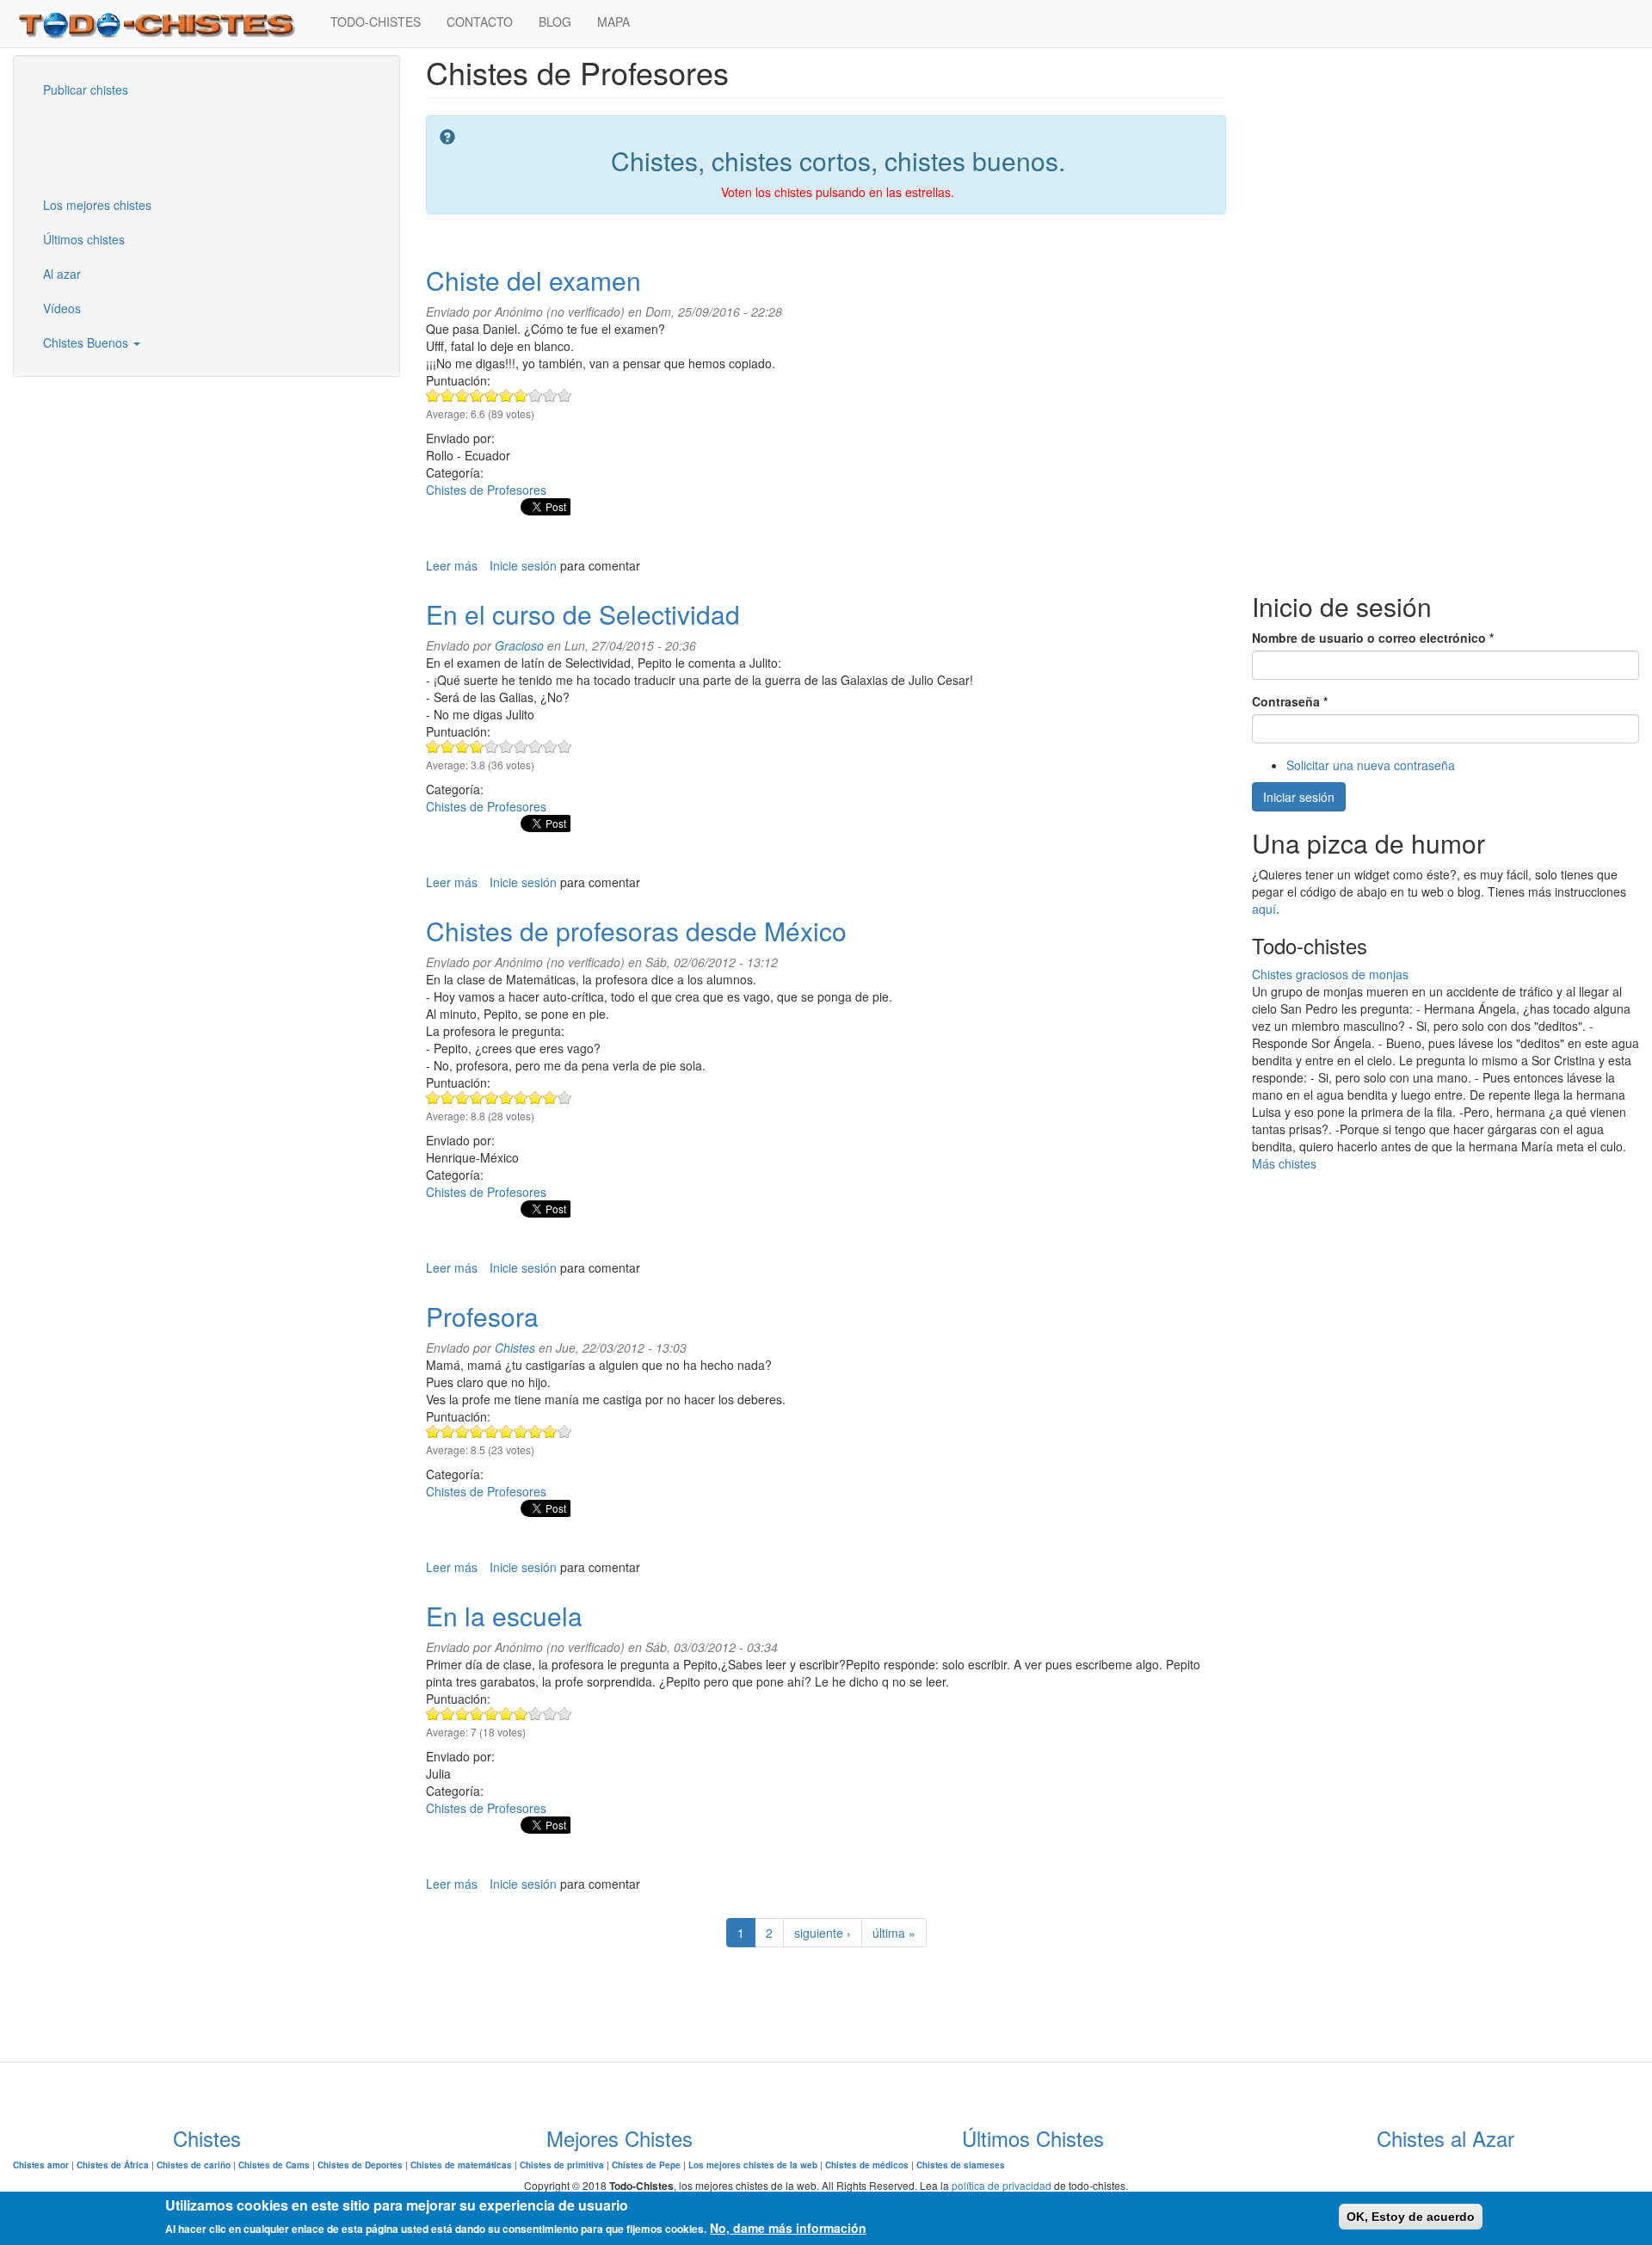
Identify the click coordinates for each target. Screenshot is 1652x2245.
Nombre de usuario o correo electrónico (1373, 638)
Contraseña (1290, 701)
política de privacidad (1002, 2185)
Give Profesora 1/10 (433, 1431)
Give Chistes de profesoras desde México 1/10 (433, 1098)
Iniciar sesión (1299, 797)
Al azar (62, 274)
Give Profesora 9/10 (550, 1431)
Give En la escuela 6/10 (506, 1714)
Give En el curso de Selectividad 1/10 (433, 746)
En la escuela (504, 1616)
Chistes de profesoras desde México (636, 931)
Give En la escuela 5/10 (492, 1714)
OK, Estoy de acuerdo (1411, 2217)
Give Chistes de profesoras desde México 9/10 (550, 1098)
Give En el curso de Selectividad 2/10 (448, 746)
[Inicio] (165, 24)
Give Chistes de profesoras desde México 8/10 (536, 1098)
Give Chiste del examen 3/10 (462, 395)
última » (894, 1933)
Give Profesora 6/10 (506, 1431)
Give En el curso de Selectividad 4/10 (477, 746)
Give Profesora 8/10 (536, 1431)
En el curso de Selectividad (583, 614)
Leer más (452, 565)
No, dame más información (788, 2228)
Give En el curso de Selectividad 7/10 (521, 746)
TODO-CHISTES (376, 22)
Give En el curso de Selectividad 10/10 (565, 746)
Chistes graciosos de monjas (1330, 974)
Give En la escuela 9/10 (550, 1714)
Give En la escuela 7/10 (521, 1714)
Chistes (515, 1348)
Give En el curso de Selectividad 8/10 (536, 746)
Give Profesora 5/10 (492, 1431)
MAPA (613, 22)
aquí (1264, 909)
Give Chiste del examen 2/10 (448, 395)
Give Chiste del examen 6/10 (506, 395)
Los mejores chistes (97, 205)
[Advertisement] (116, 145)
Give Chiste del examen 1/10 (433, 395)
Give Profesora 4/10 (477, 1431)
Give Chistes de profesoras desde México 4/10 (477, 1098)
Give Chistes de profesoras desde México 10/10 (565, 1098)
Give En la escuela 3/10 (462, 1714)
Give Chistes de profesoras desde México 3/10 (462, 1098)
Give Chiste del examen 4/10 (477, 395)
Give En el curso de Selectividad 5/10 (492, 746)
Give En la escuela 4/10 (477, 1714)
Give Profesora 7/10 (521, 1431)
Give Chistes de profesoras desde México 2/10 (448, 1098)
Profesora (482, 1316)
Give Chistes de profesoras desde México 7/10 (521, 1098)
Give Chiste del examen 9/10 (550, 395)
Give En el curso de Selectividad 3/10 (462, 746)
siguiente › (823, 1933)
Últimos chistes (84, 239)
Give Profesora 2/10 (448, 1431)
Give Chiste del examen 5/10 (492, 395)
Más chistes (1284, 1163)
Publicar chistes (86, 89)
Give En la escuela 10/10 (565, 1714)
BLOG (555, 22)
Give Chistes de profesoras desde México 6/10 (506, 1098)
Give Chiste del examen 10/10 (565, 395)
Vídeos (62, 308)
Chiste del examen (533, 280)
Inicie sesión (523, 565)
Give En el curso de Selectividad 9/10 (550, 746)
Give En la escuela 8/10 (536, 1714)
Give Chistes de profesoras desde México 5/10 (492, 1098)
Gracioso (519, 645)
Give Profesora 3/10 (462, 1431)
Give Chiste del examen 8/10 (536, 395)
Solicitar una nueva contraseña (1371, 765)
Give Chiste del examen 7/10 (521, 395)
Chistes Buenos (87, 342)
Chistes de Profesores (486, 490)
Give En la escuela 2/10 (448, 1714)
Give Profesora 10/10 (565, 1431)
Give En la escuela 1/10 (433, 1714)
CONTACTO (480, 22)
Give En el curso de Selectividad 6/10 (506, 746)
